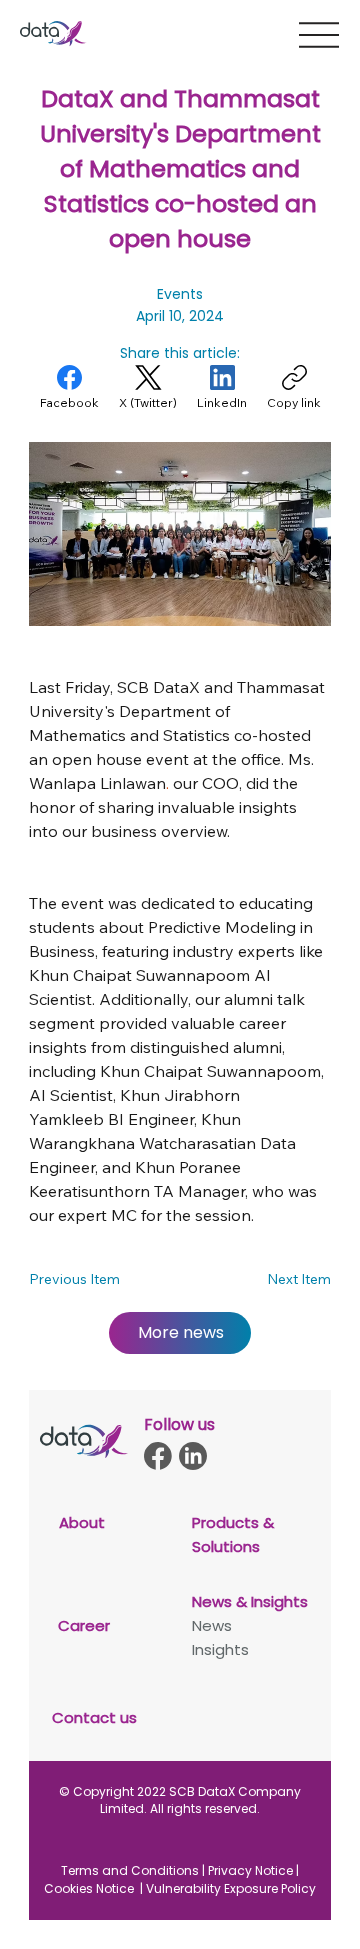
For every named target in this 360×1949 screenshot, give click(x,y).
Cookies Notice (90, 1888)
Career (84, 1625)
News (212, 1625)
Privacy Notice (250, 1870)
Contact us (94, 1717)
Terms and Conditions (130, 1870)
